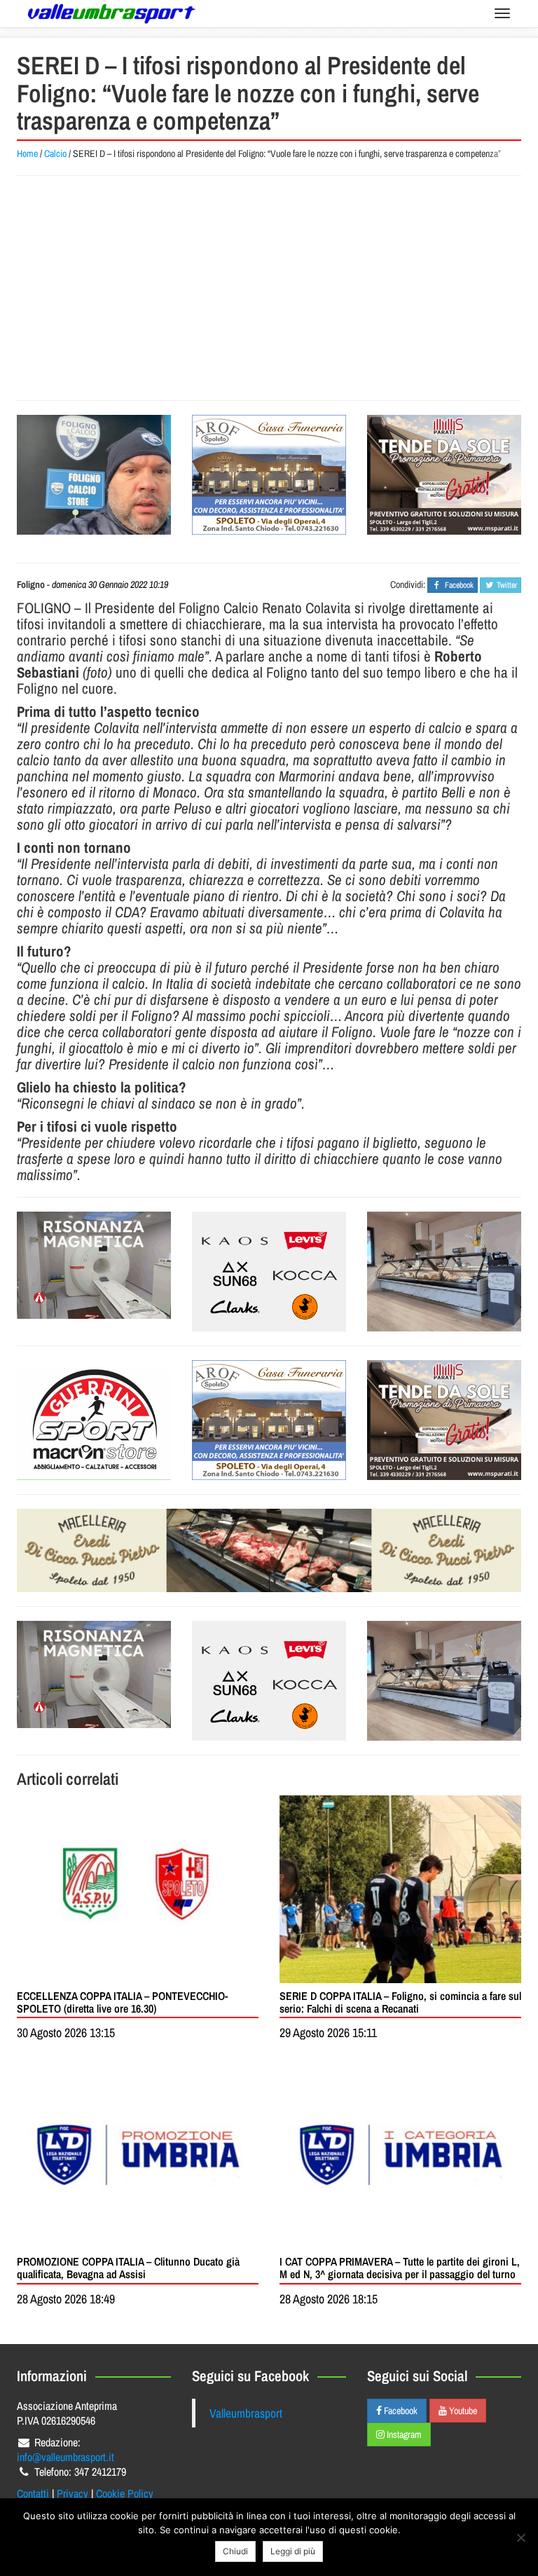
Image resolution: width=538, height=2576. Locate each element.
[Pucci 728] (269, 1550)
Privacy (73, 2493)
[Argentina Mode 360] (269, 1272)
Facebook (400, 2411)
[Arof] (269, 475)
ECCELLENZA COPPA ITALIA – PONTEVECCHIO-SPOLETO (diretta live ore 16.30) (122, 2002)
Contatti (33, 2493)
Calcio (55, 153)
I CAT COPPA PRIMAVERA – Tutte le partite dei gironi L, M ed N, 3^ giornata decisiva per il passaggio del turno (400, 2268)
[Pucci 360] (444, 1272)
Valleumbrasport (246, 2413)
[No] (520, 2537)
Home (27, 153)
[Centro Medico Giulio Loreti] (94, 1265)
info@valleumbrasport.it (65, 2457)
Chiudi (235, 2551)
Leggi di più (293, 2551)
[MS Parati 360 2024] (444, 475)
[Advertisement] (269, 288)
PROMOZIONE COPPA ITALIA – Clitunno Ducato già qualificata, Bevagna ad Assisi (128, 2268)
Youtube (462, 2411)
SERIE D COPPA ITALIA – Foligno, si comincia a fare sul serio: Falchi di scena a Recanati (400, 2002)
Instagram (403, 2434)
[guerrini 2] (94, 1420)
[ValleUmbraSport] (111, 14)
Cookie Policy (125, 2493)
